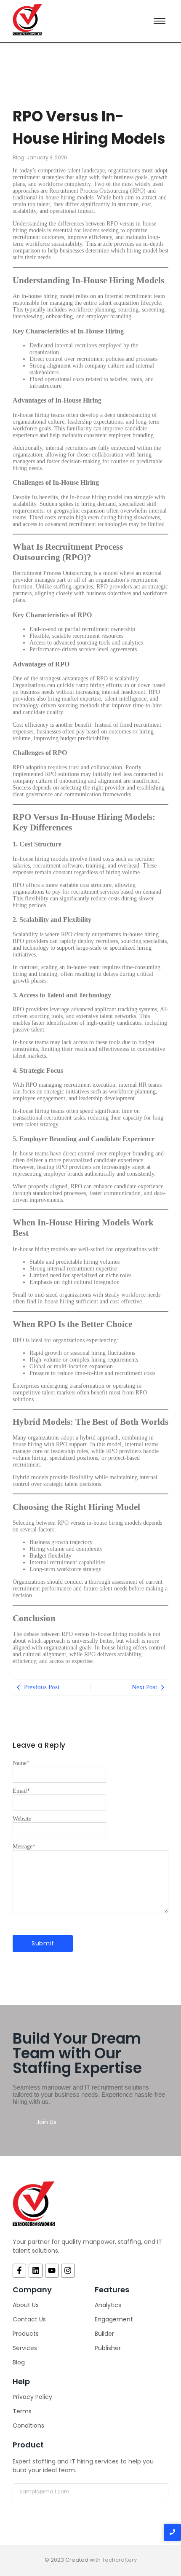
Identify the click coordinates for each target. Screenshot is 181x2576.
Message (24, 1847)
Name (21, 1763)
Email (21, 1791)
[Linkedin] (35, 2270)
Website (22, 1819)
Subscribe (40, 2512)
